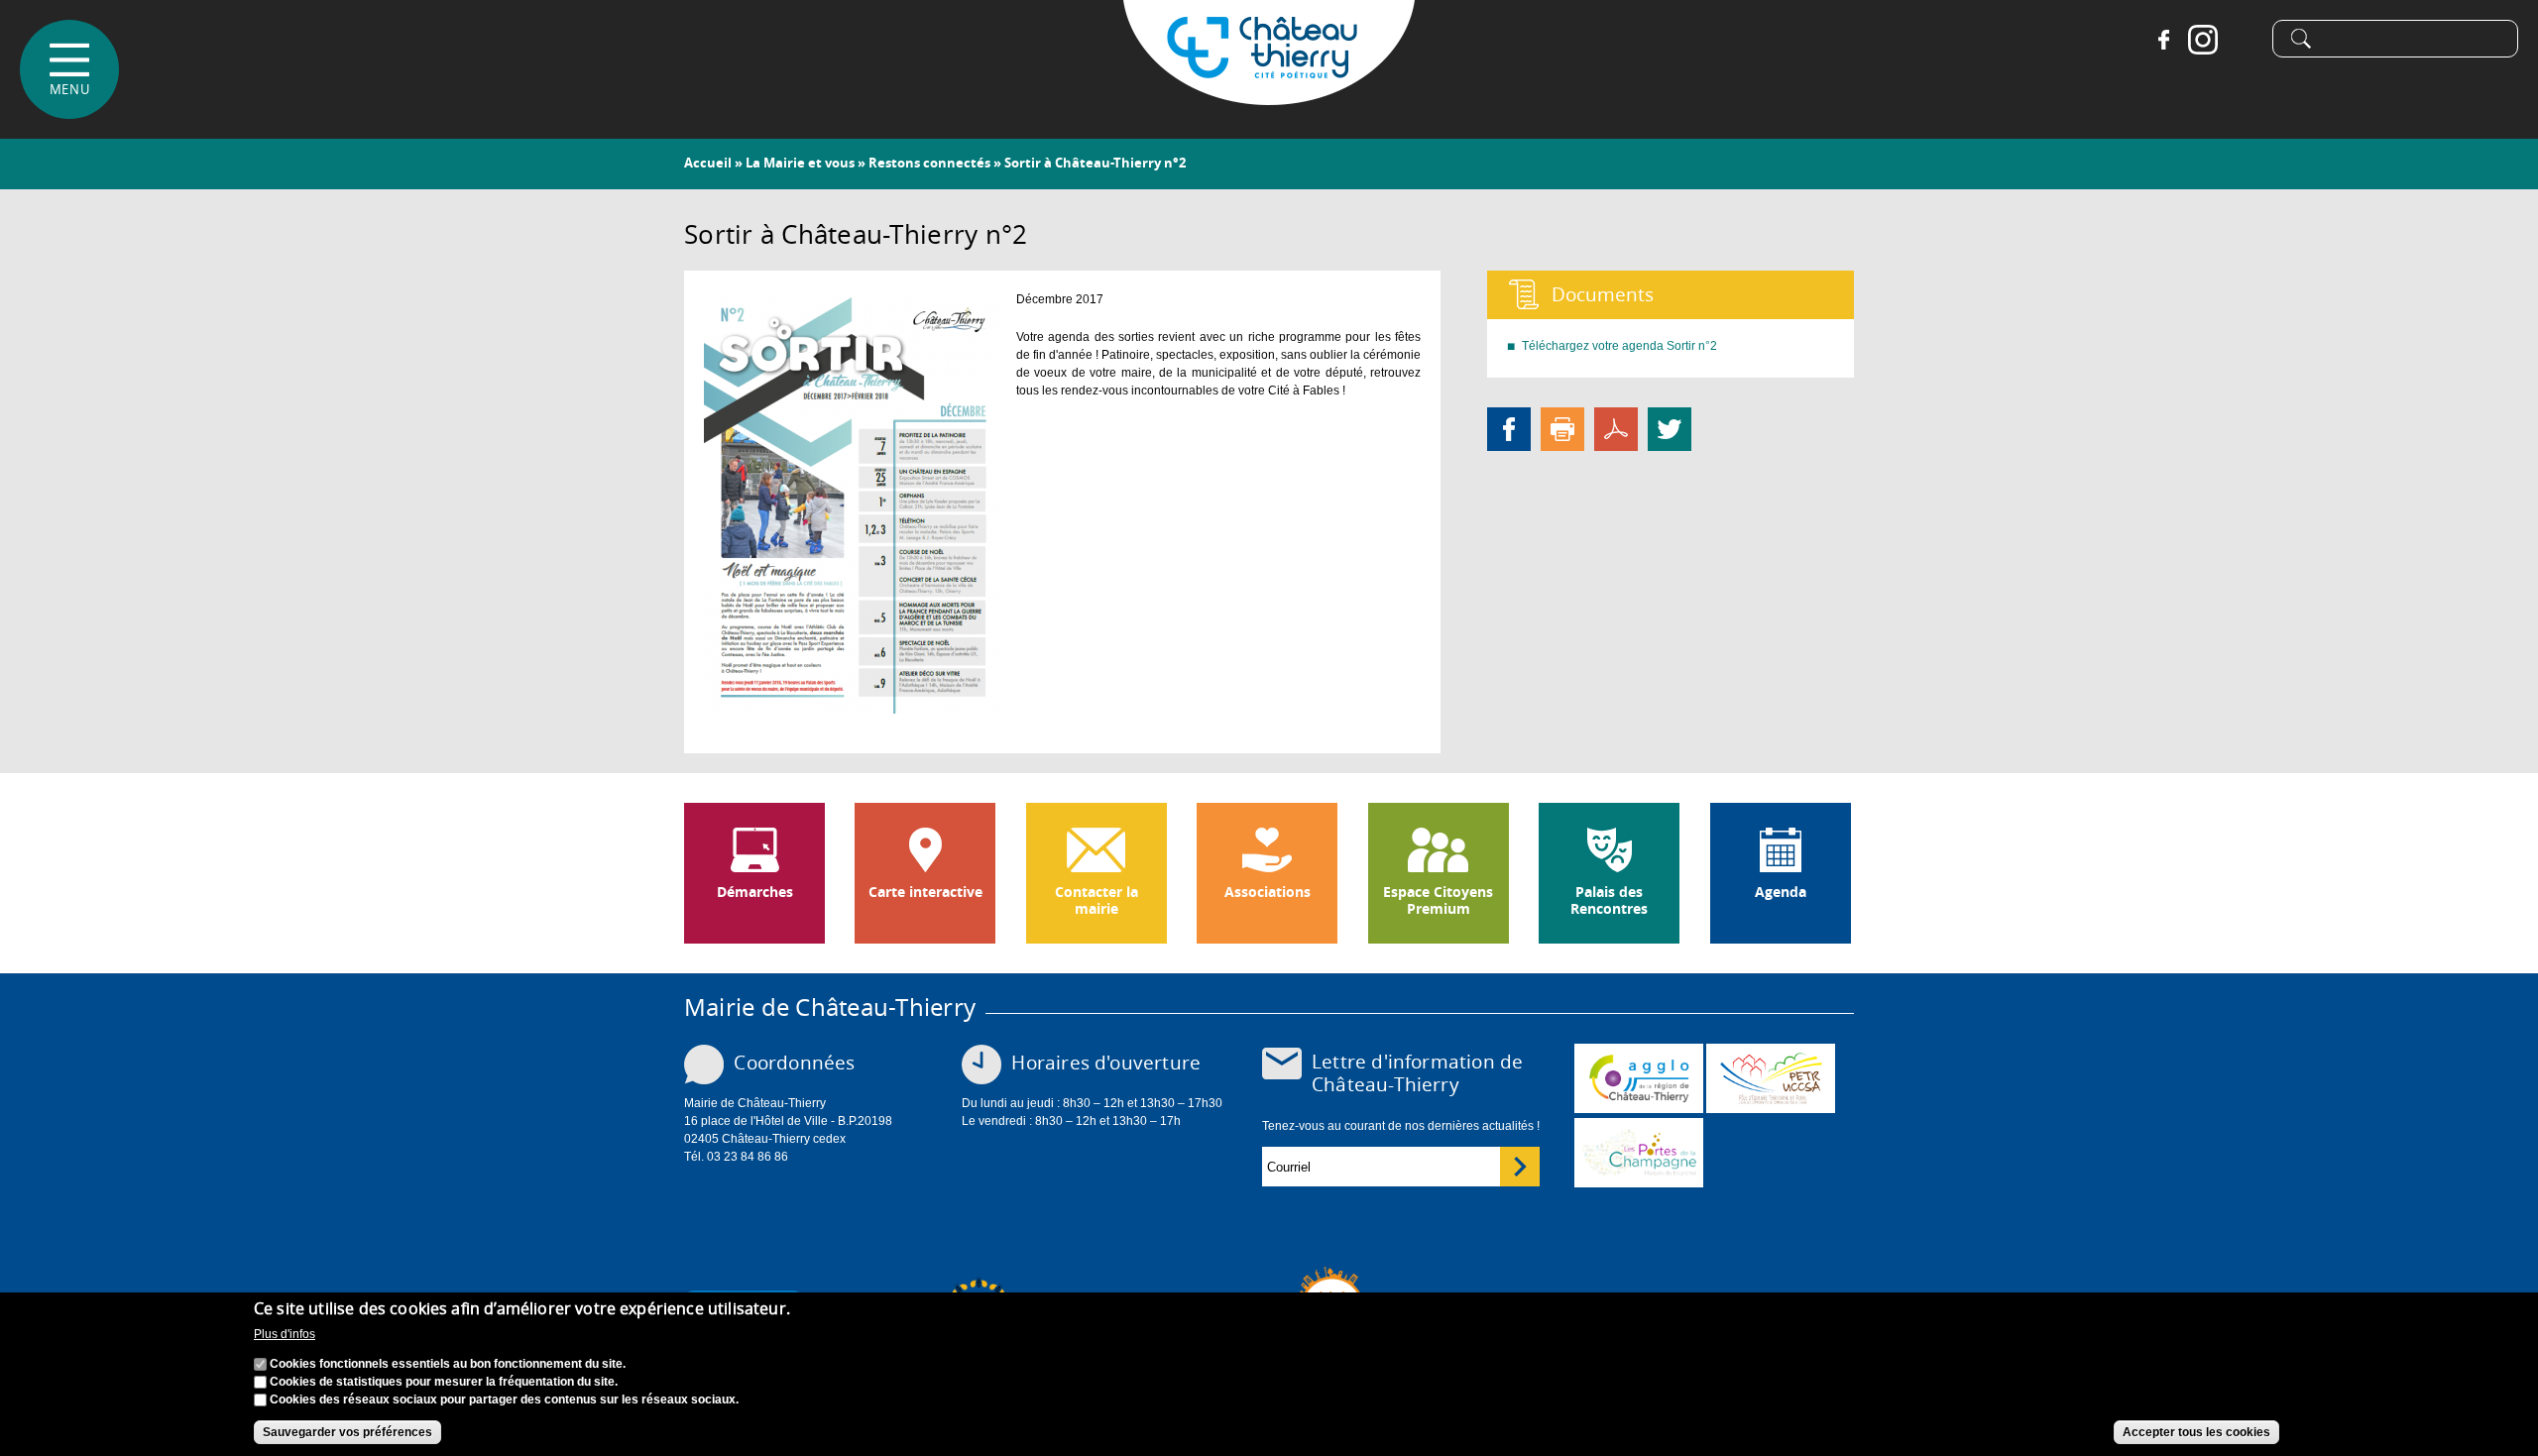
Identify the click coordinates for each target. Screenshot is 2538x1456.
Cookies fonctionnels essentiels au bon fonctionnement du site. (448, 1364)
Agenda (1781, 892)
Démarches (755, 892)
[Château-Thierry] (1269, 96)
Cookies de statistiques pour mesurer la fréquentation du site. (444, 1382)
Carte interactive (925, 892)
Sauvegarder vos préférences (347, 1432)
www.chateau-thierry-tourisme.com (1639, 1153)
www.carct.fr (1639, 1078)
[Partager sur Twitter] (1670, 428)
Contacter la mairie (1096, 900)
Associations (1268, 892)
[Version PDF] (1616, 428)
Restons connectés (929, 163)
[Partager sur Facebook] (1509, 428)
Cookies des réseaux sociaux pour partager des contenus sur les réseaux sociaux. (504, 1400)
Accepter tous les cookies (2196, 1432)
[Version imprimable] (1562, 428)
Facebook (2163, 40)
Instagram (2203, 40)
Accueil (708, 163)
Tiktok (2243, 40)
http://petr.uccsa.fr (1771, 1078)
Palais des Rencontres (1609, 900)
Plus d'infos (285, 1334)
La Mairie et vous (800, 163)
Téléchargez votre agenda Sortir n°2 (1619, 346)
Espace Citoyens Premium (1438, 900)
